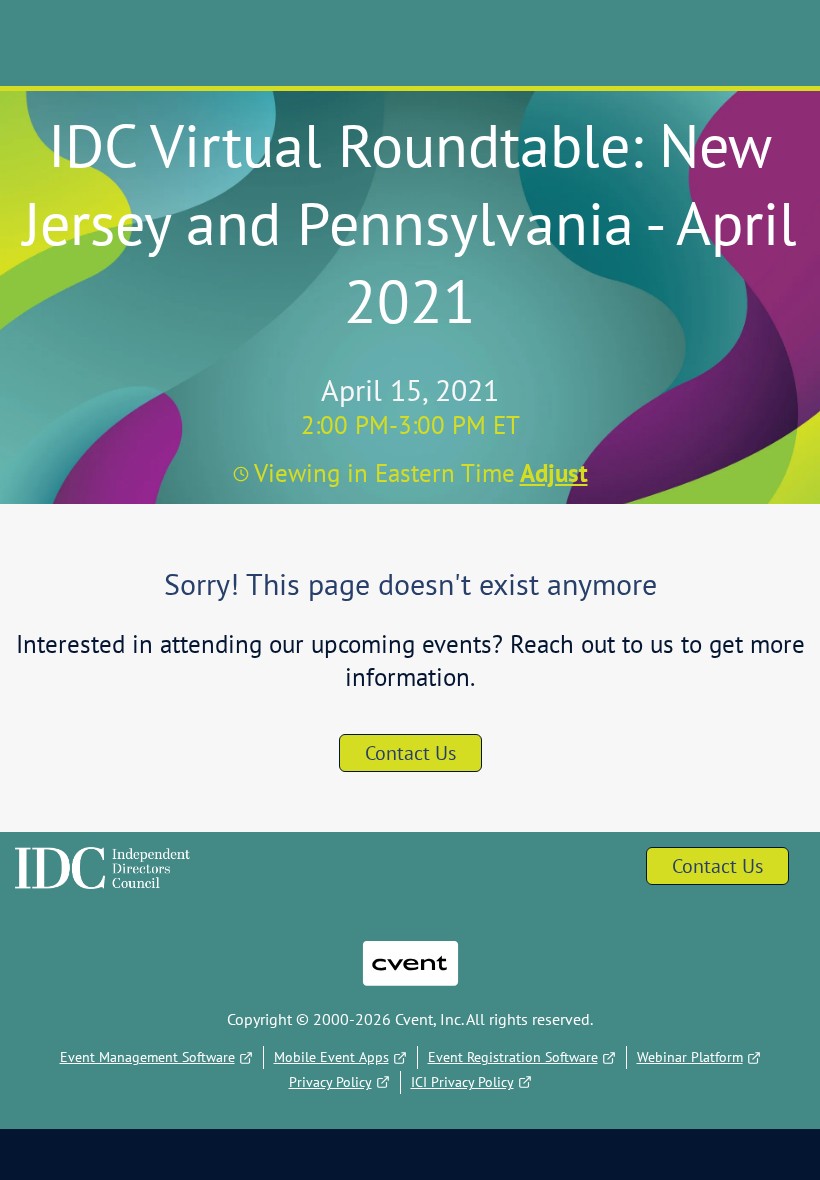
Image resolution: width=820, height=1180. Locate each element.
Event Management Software (147, 1057)
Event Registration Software (513, 1057)
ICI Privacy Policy (462, 1082)
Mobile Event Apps (331, 1057)
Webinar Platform (690, 1057)
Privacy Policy (330, 1082)
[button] (551, 473)
